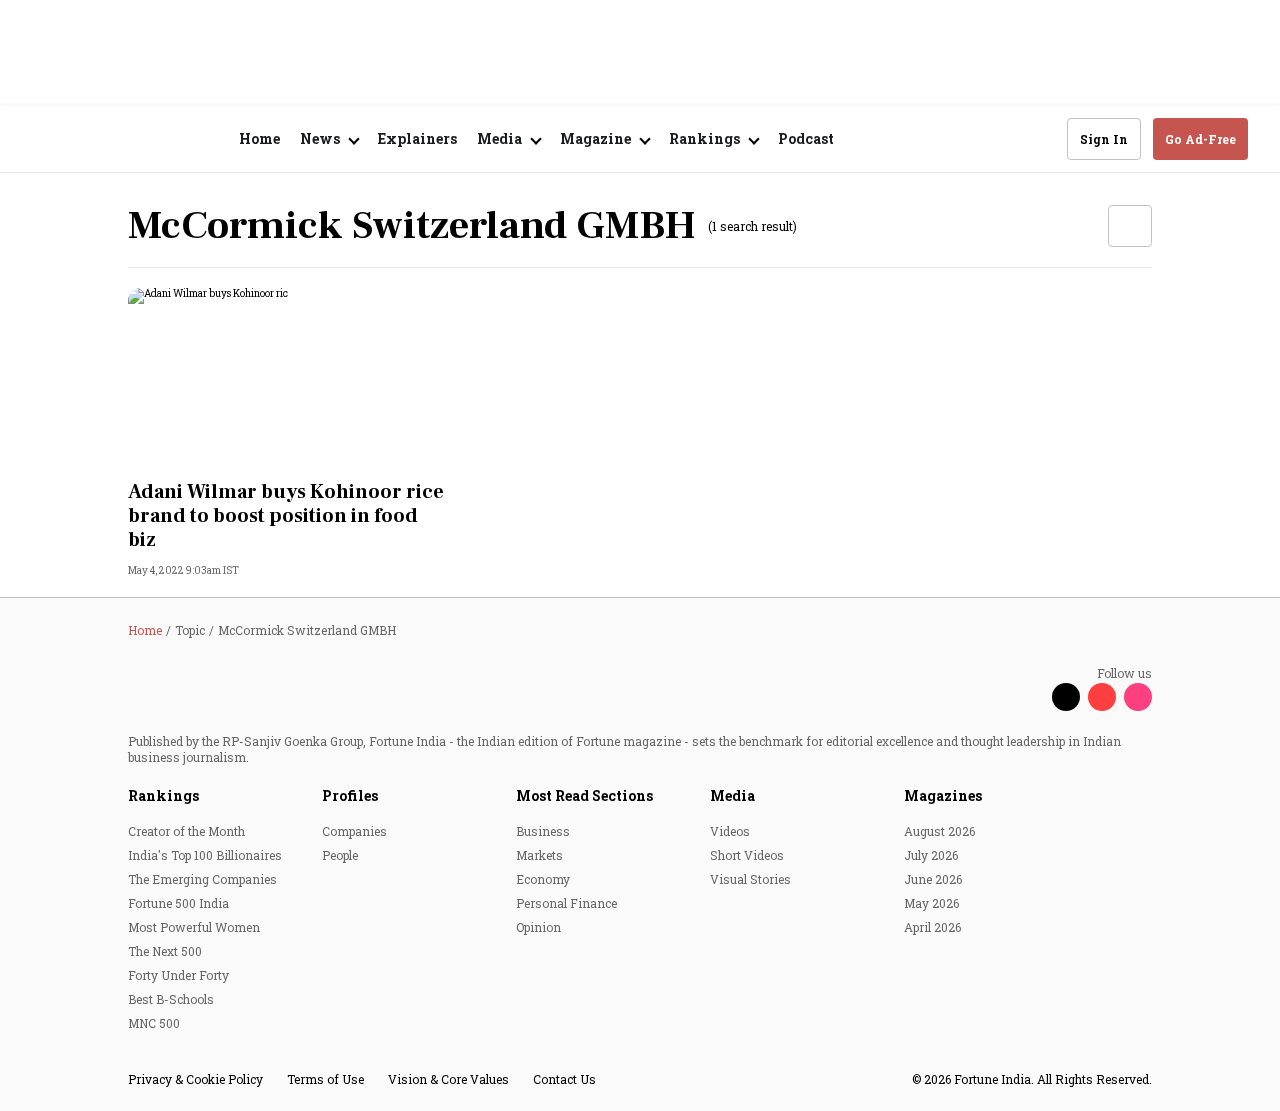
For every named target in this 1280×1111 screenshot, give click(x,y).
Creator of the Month (186, 831)
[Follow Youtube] (1102, 697)
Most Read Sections (584, 795)
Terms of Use (325, 1079)
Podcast (806, 138)
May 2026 (931, 903)
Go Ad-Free (1200, 139)
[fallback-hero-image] (288, 378)
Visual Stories (750, 879)
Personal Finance (566, 903)
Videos (730, 831)
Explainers (417, 138)
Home (259, 138)
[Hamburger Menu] (44, 139)
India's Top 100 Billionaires (205, 855)
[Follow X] (1066, 697)
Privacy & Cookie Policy (195, 1079)
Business (543, 831)
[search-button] (1039, 138)
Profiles (350, 795)
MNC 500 (154, 1023)
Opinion (538, 927)
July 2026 (931, 855)
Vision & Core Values (448, 1079)
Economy (543, 879)
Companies (354, 831)
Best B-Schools (171, 999)
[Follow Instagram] (1138, 697)
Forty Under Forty (178, 975)
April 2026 (932, 927)
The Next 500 (165, 951)
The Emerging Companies (202, 879)
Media (732, 795)
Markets (539, 855)
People (340, 855)
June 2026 (933, 879)
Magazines (943, 795)
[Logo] (139, 139)
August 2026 (939, 831)
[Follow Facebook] (1030, 697)
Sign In (1104, 139)
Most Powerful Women (194, 927)
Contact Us (564, 1079)
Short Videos (747, 855)
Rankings (163, 795)
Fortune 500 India (178, 903)
